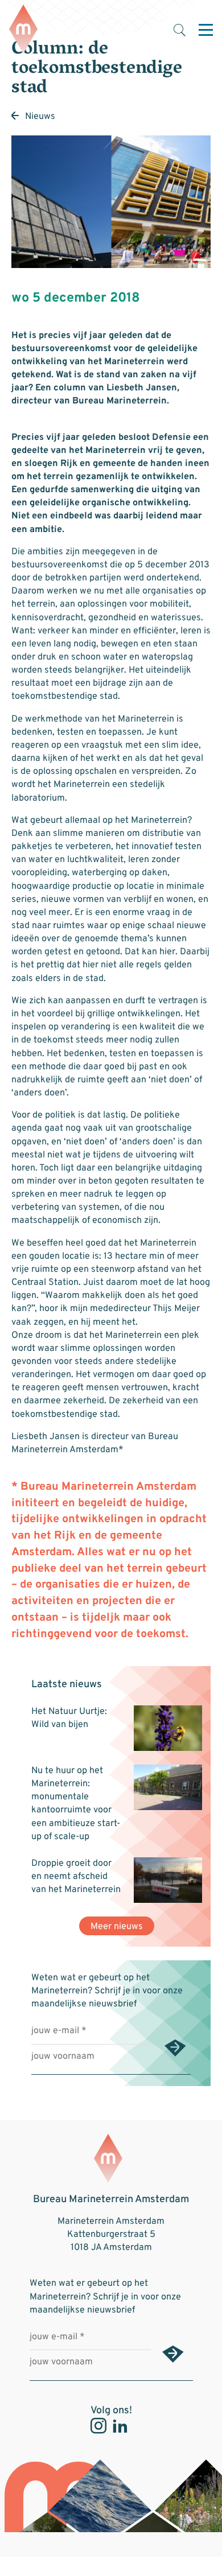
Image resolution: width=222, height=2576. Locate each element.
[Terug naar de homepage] (23, 30)
